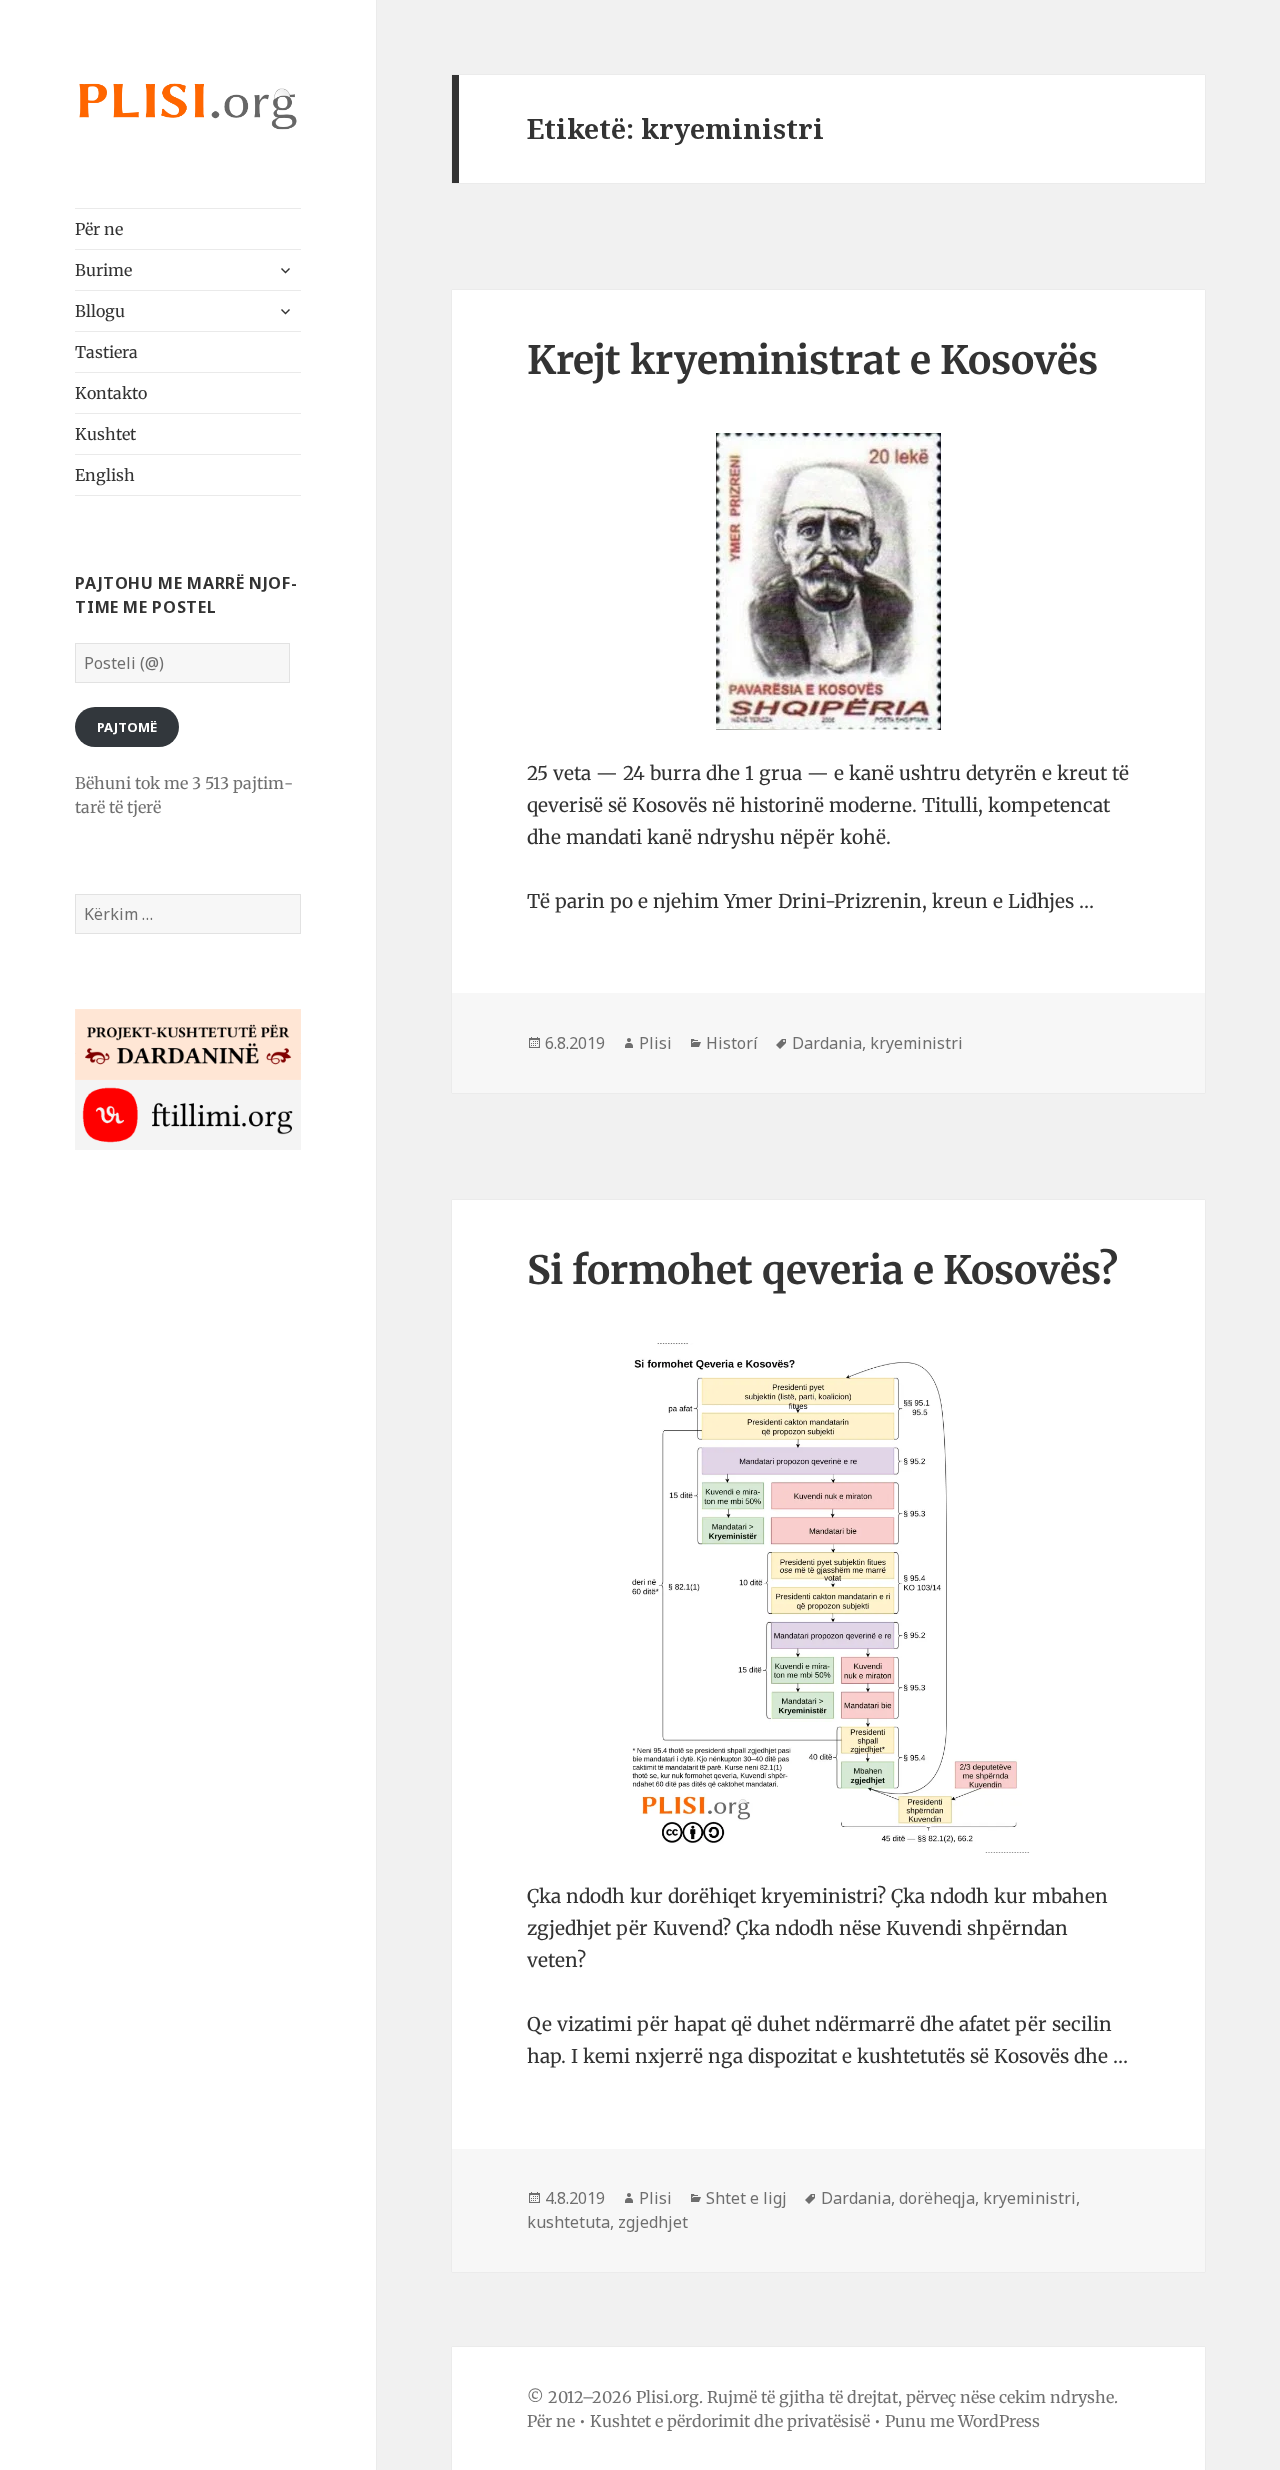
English (105, 475)
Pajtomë (127, 727)
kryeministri (916, 1043)
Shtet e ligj (746, 2198)
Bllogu (100, 311)
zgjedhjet (653, 2222)
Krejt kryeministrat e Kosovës (812, 360)
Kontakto (111, 393)
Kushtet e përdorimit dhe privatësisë (730, 2421)
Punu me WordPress (962, 2421)
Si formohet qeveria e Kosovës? (822, 1270)
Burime (103, 270)
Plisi (655, 1043)
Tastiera (106, 352)
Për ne (99, 229)
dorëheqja (937, 2198)
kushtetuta (568, 2222)
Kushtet (105, 434)
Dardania (827, 1043)
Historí (732, 1043)
